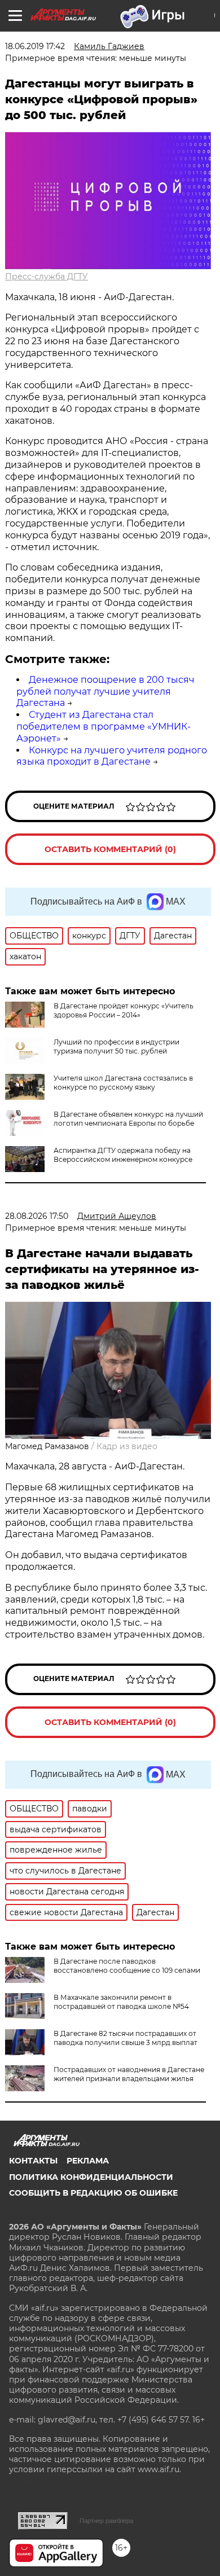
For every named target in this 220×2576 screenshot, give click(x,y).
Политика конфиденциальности (91, 2177)
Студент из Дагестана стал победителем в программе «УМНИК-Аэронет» (104, 727)
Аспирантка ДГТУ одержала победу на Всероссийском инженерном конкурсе (123, 1155)
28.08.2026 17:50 (37, 1216)
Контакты (33, 2161)
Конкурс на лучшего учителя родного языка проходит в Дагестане (112, 756)
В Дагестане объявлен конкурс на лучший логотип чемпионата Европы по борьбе (128, 1119)
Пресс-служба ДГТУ (47, 277)
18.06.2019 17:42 (35, 46)
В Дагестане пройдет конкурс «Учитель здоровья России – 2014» (124, 1010)
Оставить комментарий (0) (110, 849)
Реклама (88, 2161)
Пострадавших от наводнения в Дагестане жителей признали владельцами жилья (129, 2074)
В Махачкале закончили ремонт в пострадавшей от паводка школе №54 (121, 2002)
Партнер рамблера (106, 2521)
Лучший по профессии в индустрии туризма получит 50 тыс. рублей (116, 1046)
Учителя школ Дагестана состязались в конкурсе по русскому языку (123, 1083)
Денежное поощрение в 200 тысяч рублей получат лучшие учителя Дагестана (105, 692)
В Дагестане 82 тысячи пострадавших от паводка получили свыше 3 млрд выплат (126, 2038)
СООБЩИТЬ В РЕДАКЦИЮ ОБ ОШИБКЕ (93, 2193)
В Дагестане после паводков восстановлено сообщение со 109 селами (127, 1966)
